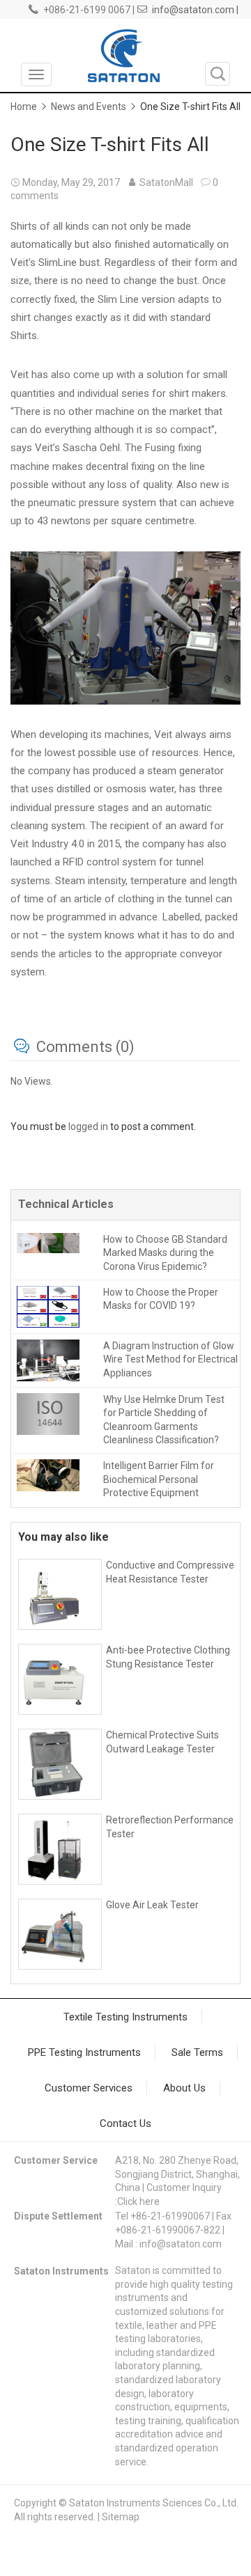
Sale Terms (197, 2052)
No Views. (32, 1081)
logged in (88, 1126)
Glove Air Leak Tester (152, 1905)
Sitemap (121, 2517)
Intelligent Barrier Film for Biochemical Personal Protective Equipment (159, 1479)
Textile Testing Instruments (125, 2017)
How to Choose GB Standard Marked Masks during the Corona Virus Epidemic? (165, 1253)
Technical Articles (66, 1204)
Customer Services (89, 2088)
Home (24, 107)
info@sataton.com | (195, 10)
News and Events (89, 107)
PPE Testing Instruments (84, 2052)
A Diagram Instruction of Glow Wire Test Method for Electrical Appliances (170, 1359)
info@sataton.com (181, 2244)
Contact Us (125, 2123)
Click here (138, 2201)
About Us (184, 2088)
